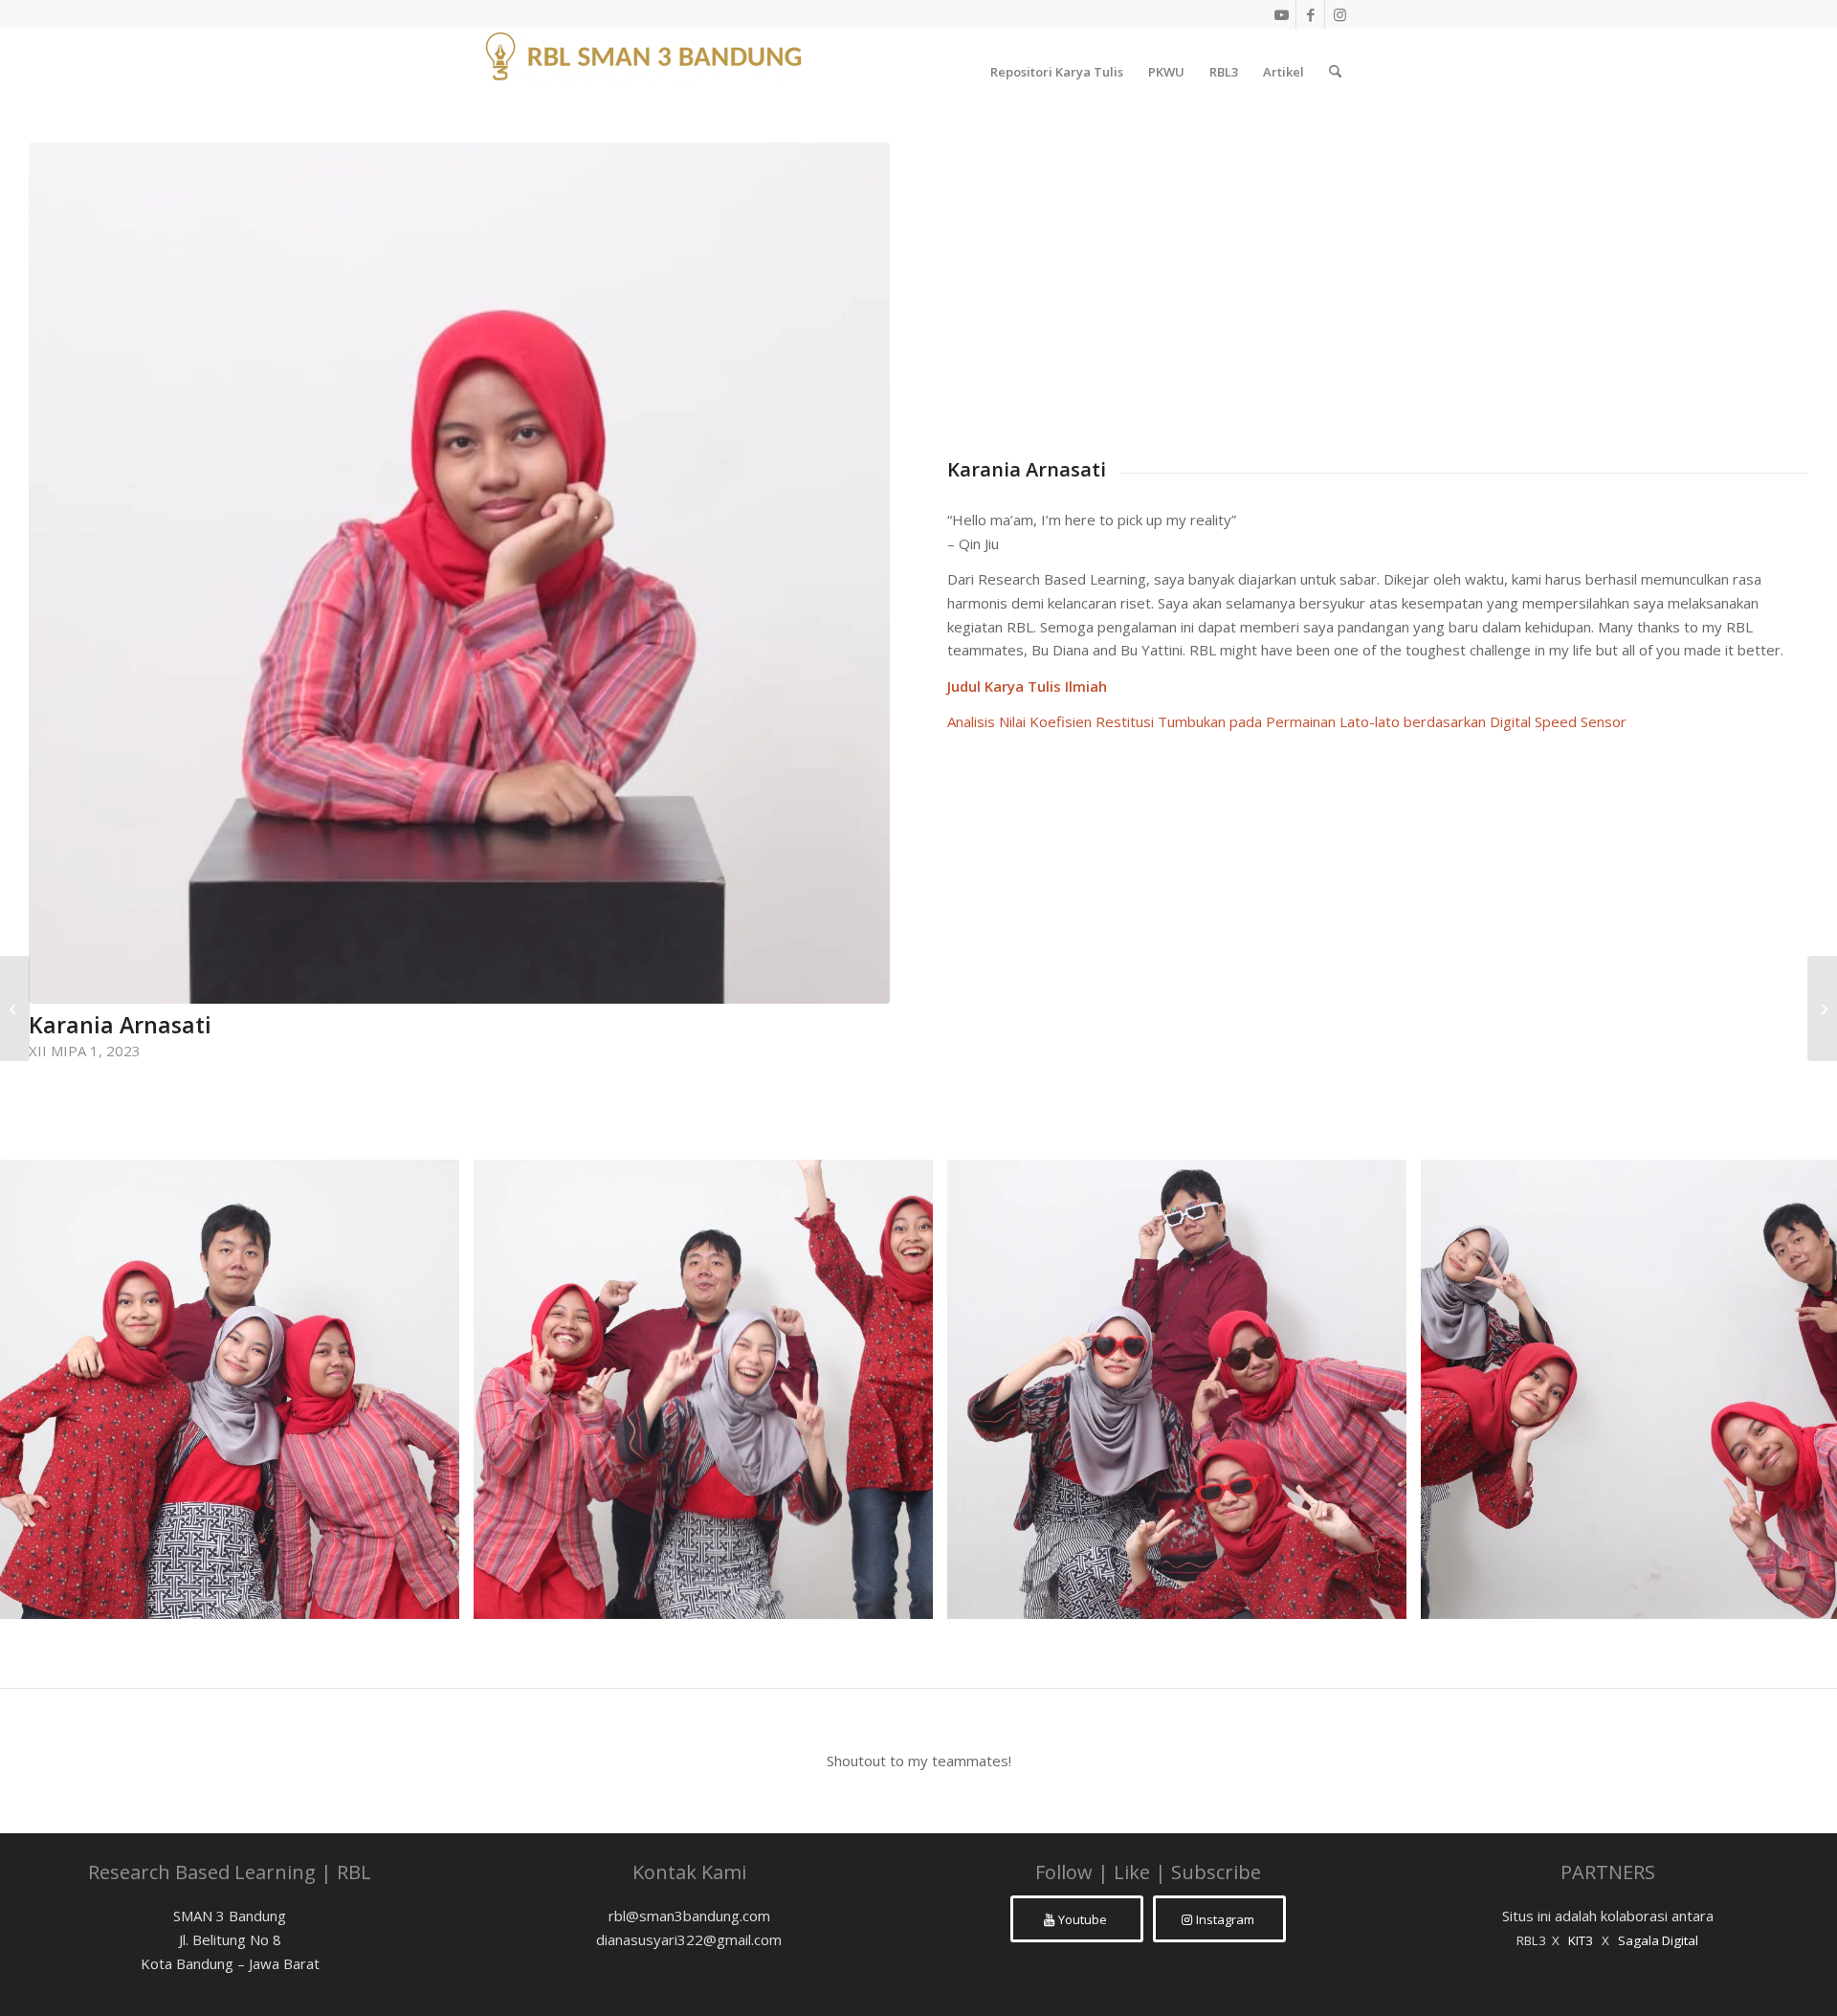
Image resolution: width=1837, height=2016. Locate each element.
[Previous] (43, 1389)
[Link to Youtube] (1282, 14)
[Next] (1794, 1389)
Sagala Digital (1658, 1940)
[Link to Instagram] (1339, 14)
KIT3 (1581, 1940)
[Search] (1335, 72)
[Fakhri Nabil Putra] (1822, 1008)
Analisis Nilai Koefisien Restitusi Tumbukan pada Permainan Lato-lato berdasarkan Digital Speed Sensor (1287, 721)
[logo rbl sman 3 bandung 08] (646, 72)
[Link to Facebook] (1310, 14)
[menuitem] (1057, 72)
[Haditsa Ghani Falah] (15, 1008)
